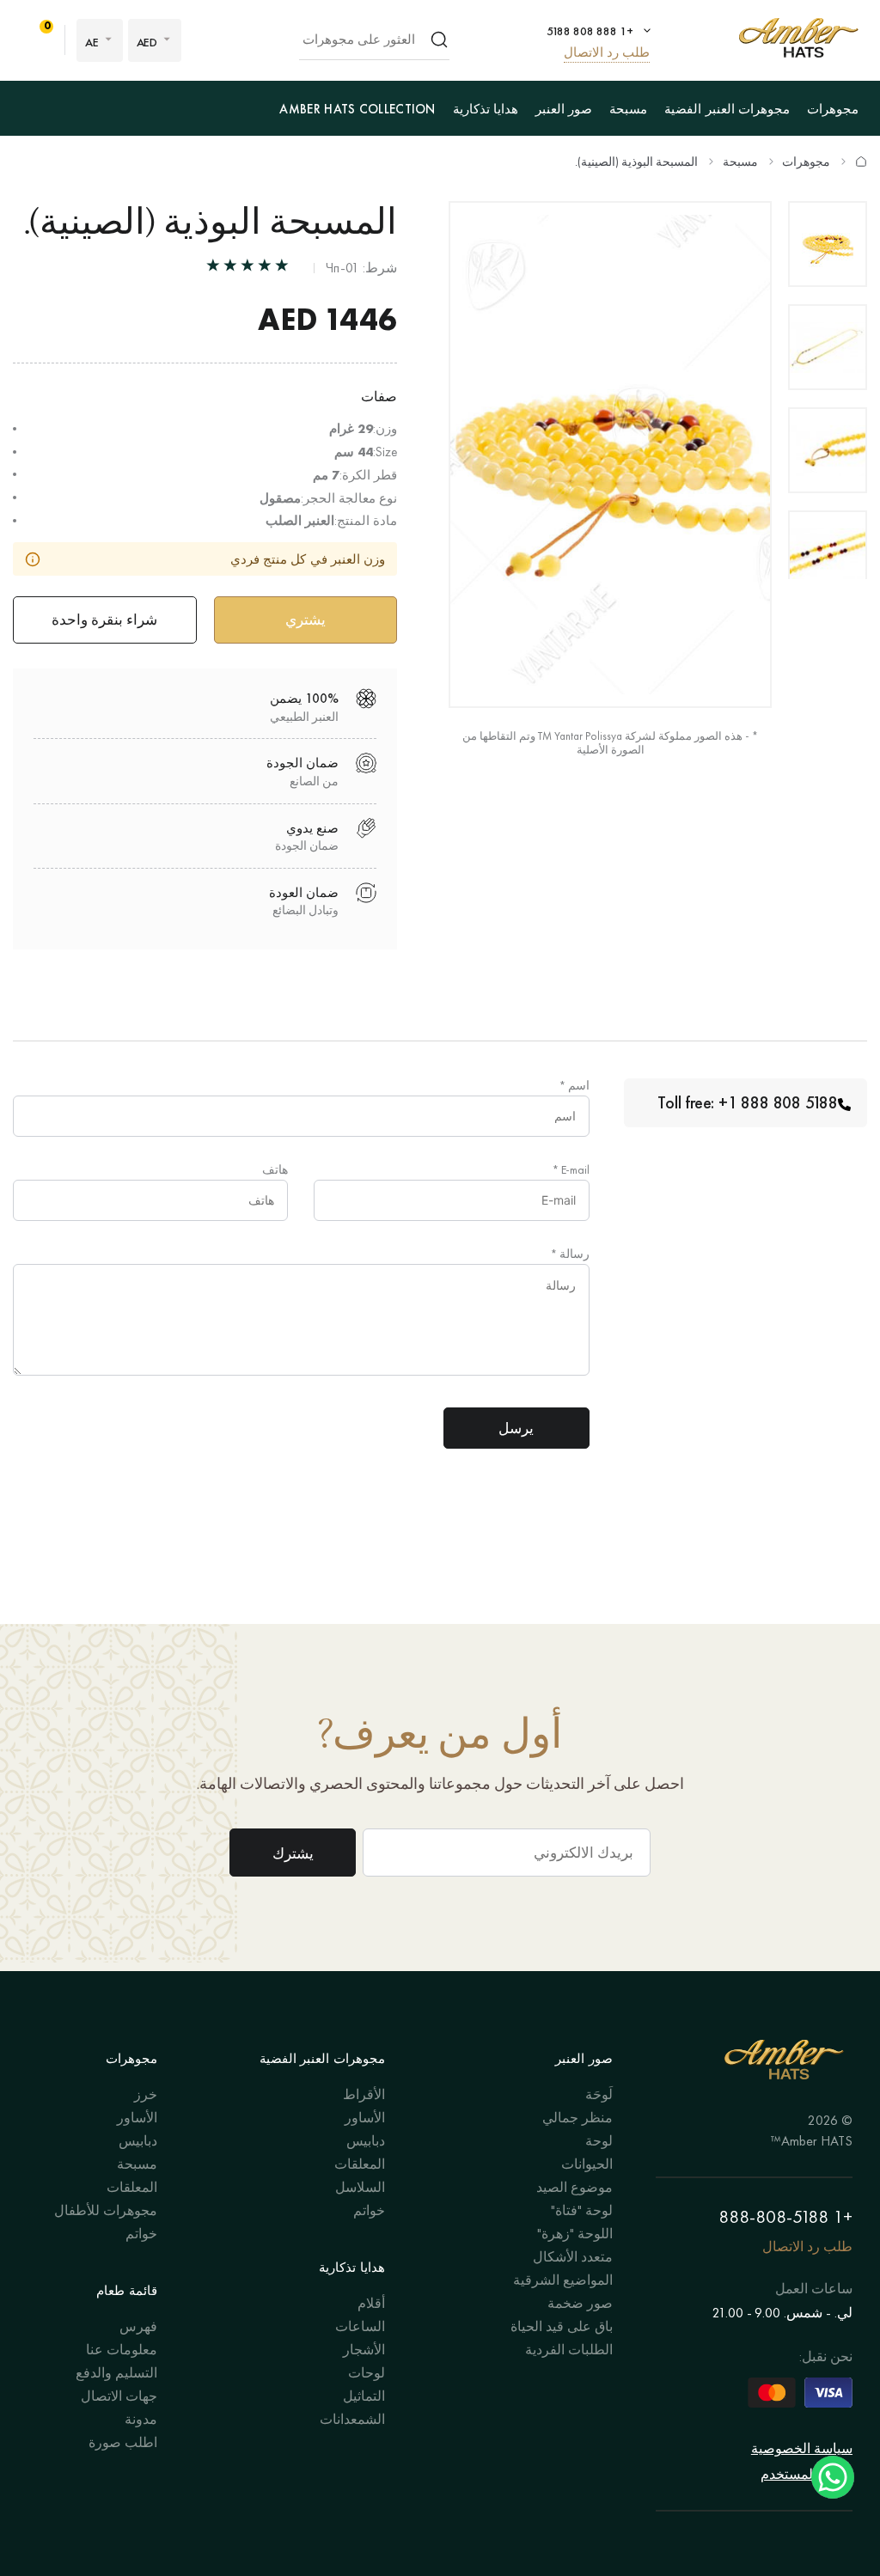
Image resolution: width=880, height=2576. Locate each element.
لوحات (367, 2373)
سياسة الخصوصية (802, 2448)
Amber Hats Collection (357, 109)
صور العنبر (564, 109)
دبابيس (366, 2141)
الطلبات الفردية (569, 2350)
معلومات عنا (122, 2350)
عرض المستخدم (807, 2474)
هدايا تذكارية (486, 109)
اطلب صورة (123, 2442)
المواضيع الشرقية (563, 2280)
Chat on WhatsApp (833, 2477)
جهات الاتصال (119, 2396)
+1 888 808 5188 (590, 31)
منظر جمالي (577, 2118)
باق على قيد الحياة (562, 2326)
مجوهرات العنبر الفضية (727, 109)
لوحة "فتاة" (582, 2210)
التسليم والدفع (116, 2373)
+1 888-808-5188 (785, 2216)
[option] (828, 244)
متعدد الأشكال (573, 2257)
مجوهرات (833, 109)
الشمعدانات (352, 2419)
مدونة (141, 2419)
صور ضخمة (580, 2303)
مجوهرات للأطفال (106, 2210)
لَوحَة (599, 2094)
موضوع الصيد (574, 2187)
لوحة (599, 2141)
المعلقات (360, 2164)
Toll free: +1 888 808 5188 (748, 1102)
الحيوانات (587, 2164)
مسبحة (628, 109)
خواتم (369, 2210)
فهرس (138, 2326)
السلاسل (360, 2187)
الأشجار (364, 2350)
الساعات (360, 2326)
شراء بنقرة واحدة (104, 620)
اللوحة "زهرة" (575, 2234)
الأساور (365, 2118)
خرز (146, 2094)
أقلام (371, 2303)
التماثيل (364, 2396)
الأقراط (364, 2094)
